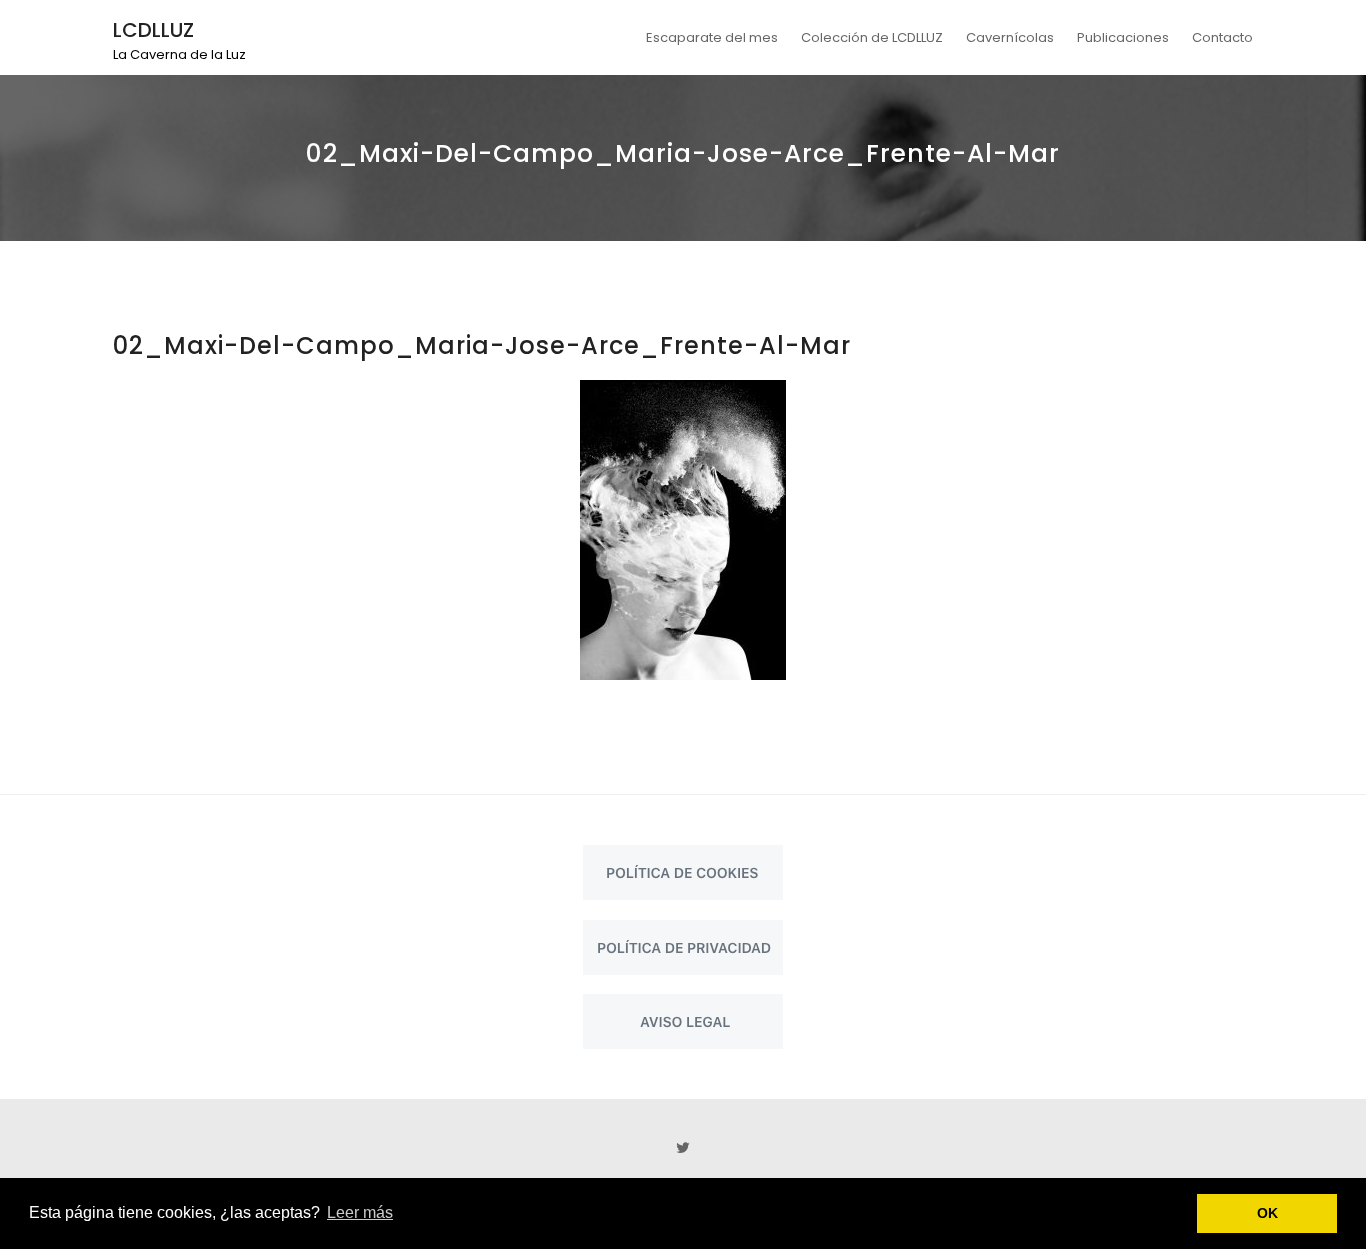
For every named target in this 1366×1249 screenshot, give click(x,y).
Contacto (1222, 37)
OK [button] (1267, 1213)
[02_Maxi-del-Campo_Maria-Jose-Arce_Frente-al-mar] (683, 530)
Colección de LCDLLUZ (872, 37)
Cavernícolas (1010, 37)
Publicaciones (1123, 37)
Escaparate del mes (712, 37)
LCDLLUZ (153, 30)
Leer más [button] (360, 1212)
